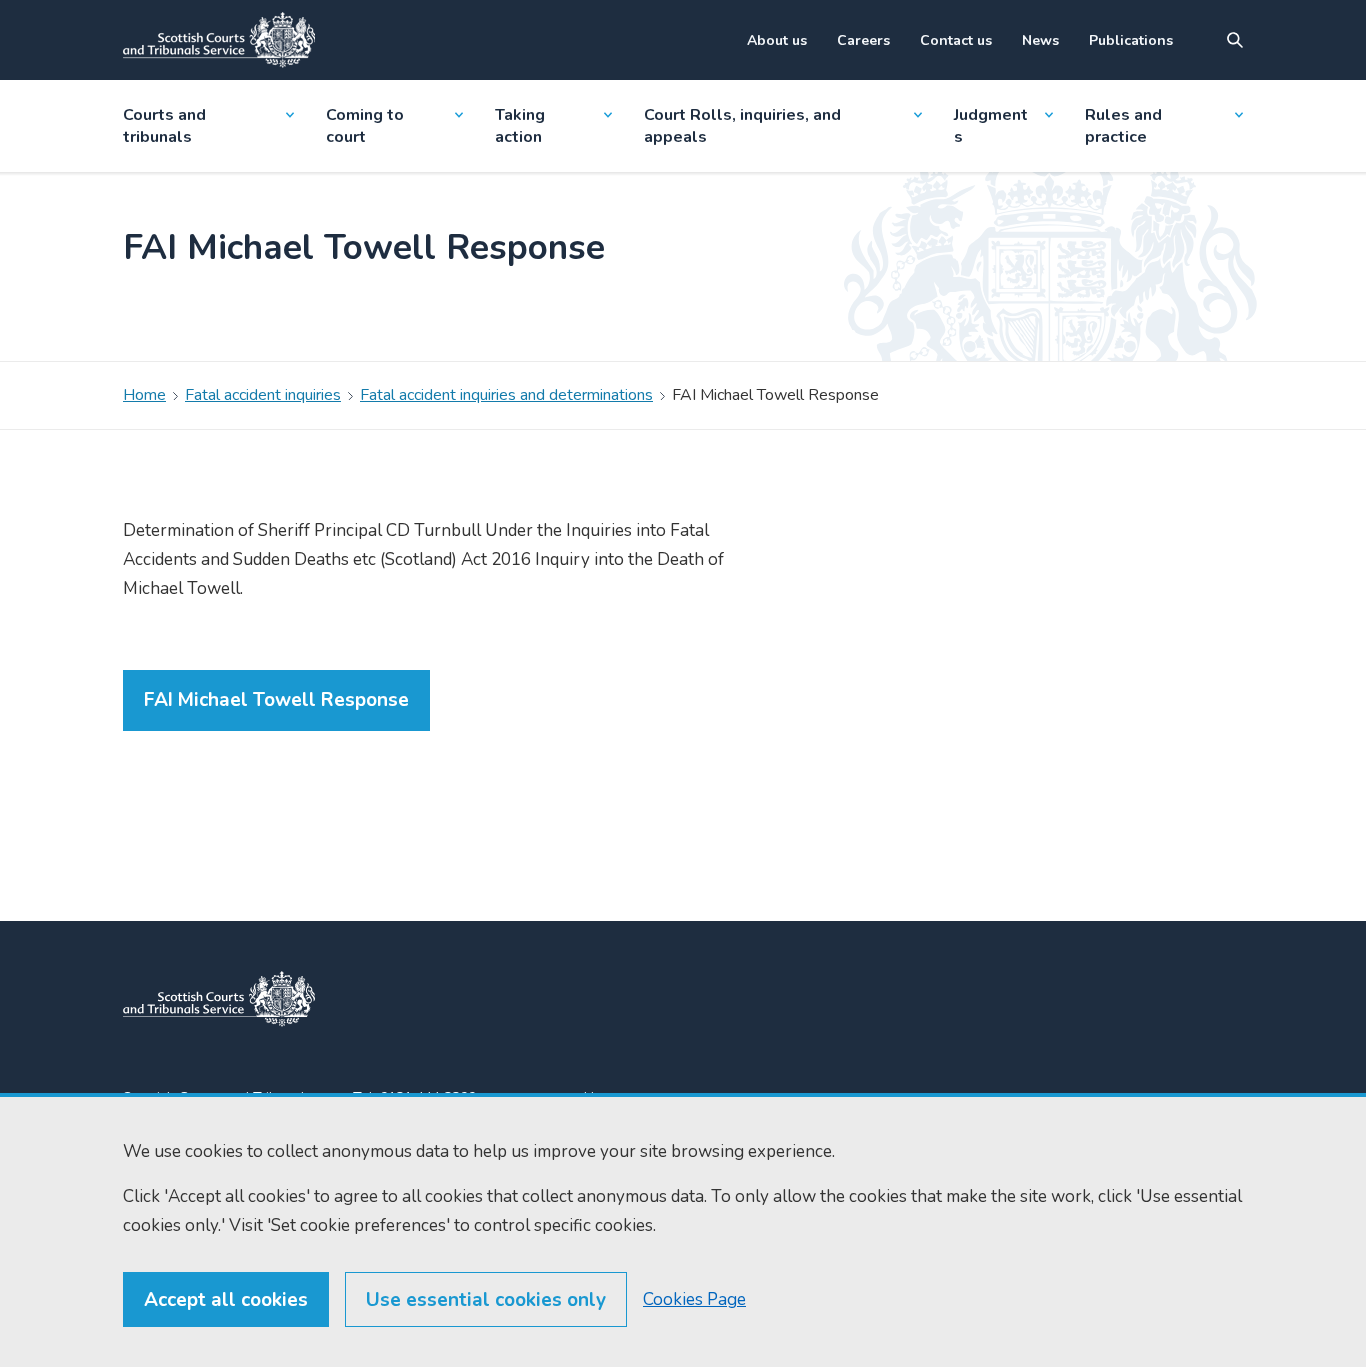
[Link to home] (219, 40)
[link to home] (219, 999)
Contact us (956, 40)
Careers (863, 40)
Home (144, 395)
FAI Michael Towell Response (276, 700)
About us (777, 40)
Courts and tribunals (164, 126)
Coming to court (365, 126)
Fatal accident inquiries (263, 395)
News (1040, 40)
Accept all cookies (226, 1300)
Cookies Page (694, 1299)
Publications (1131, 40)
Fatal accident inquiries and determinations (506, 395)
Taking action (520, 126)
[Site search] (1235, 40)
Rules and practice (1123, 126)
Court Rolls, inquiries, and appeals (742, 126)
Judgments (991, 126)
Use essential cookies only (486, 1300)
